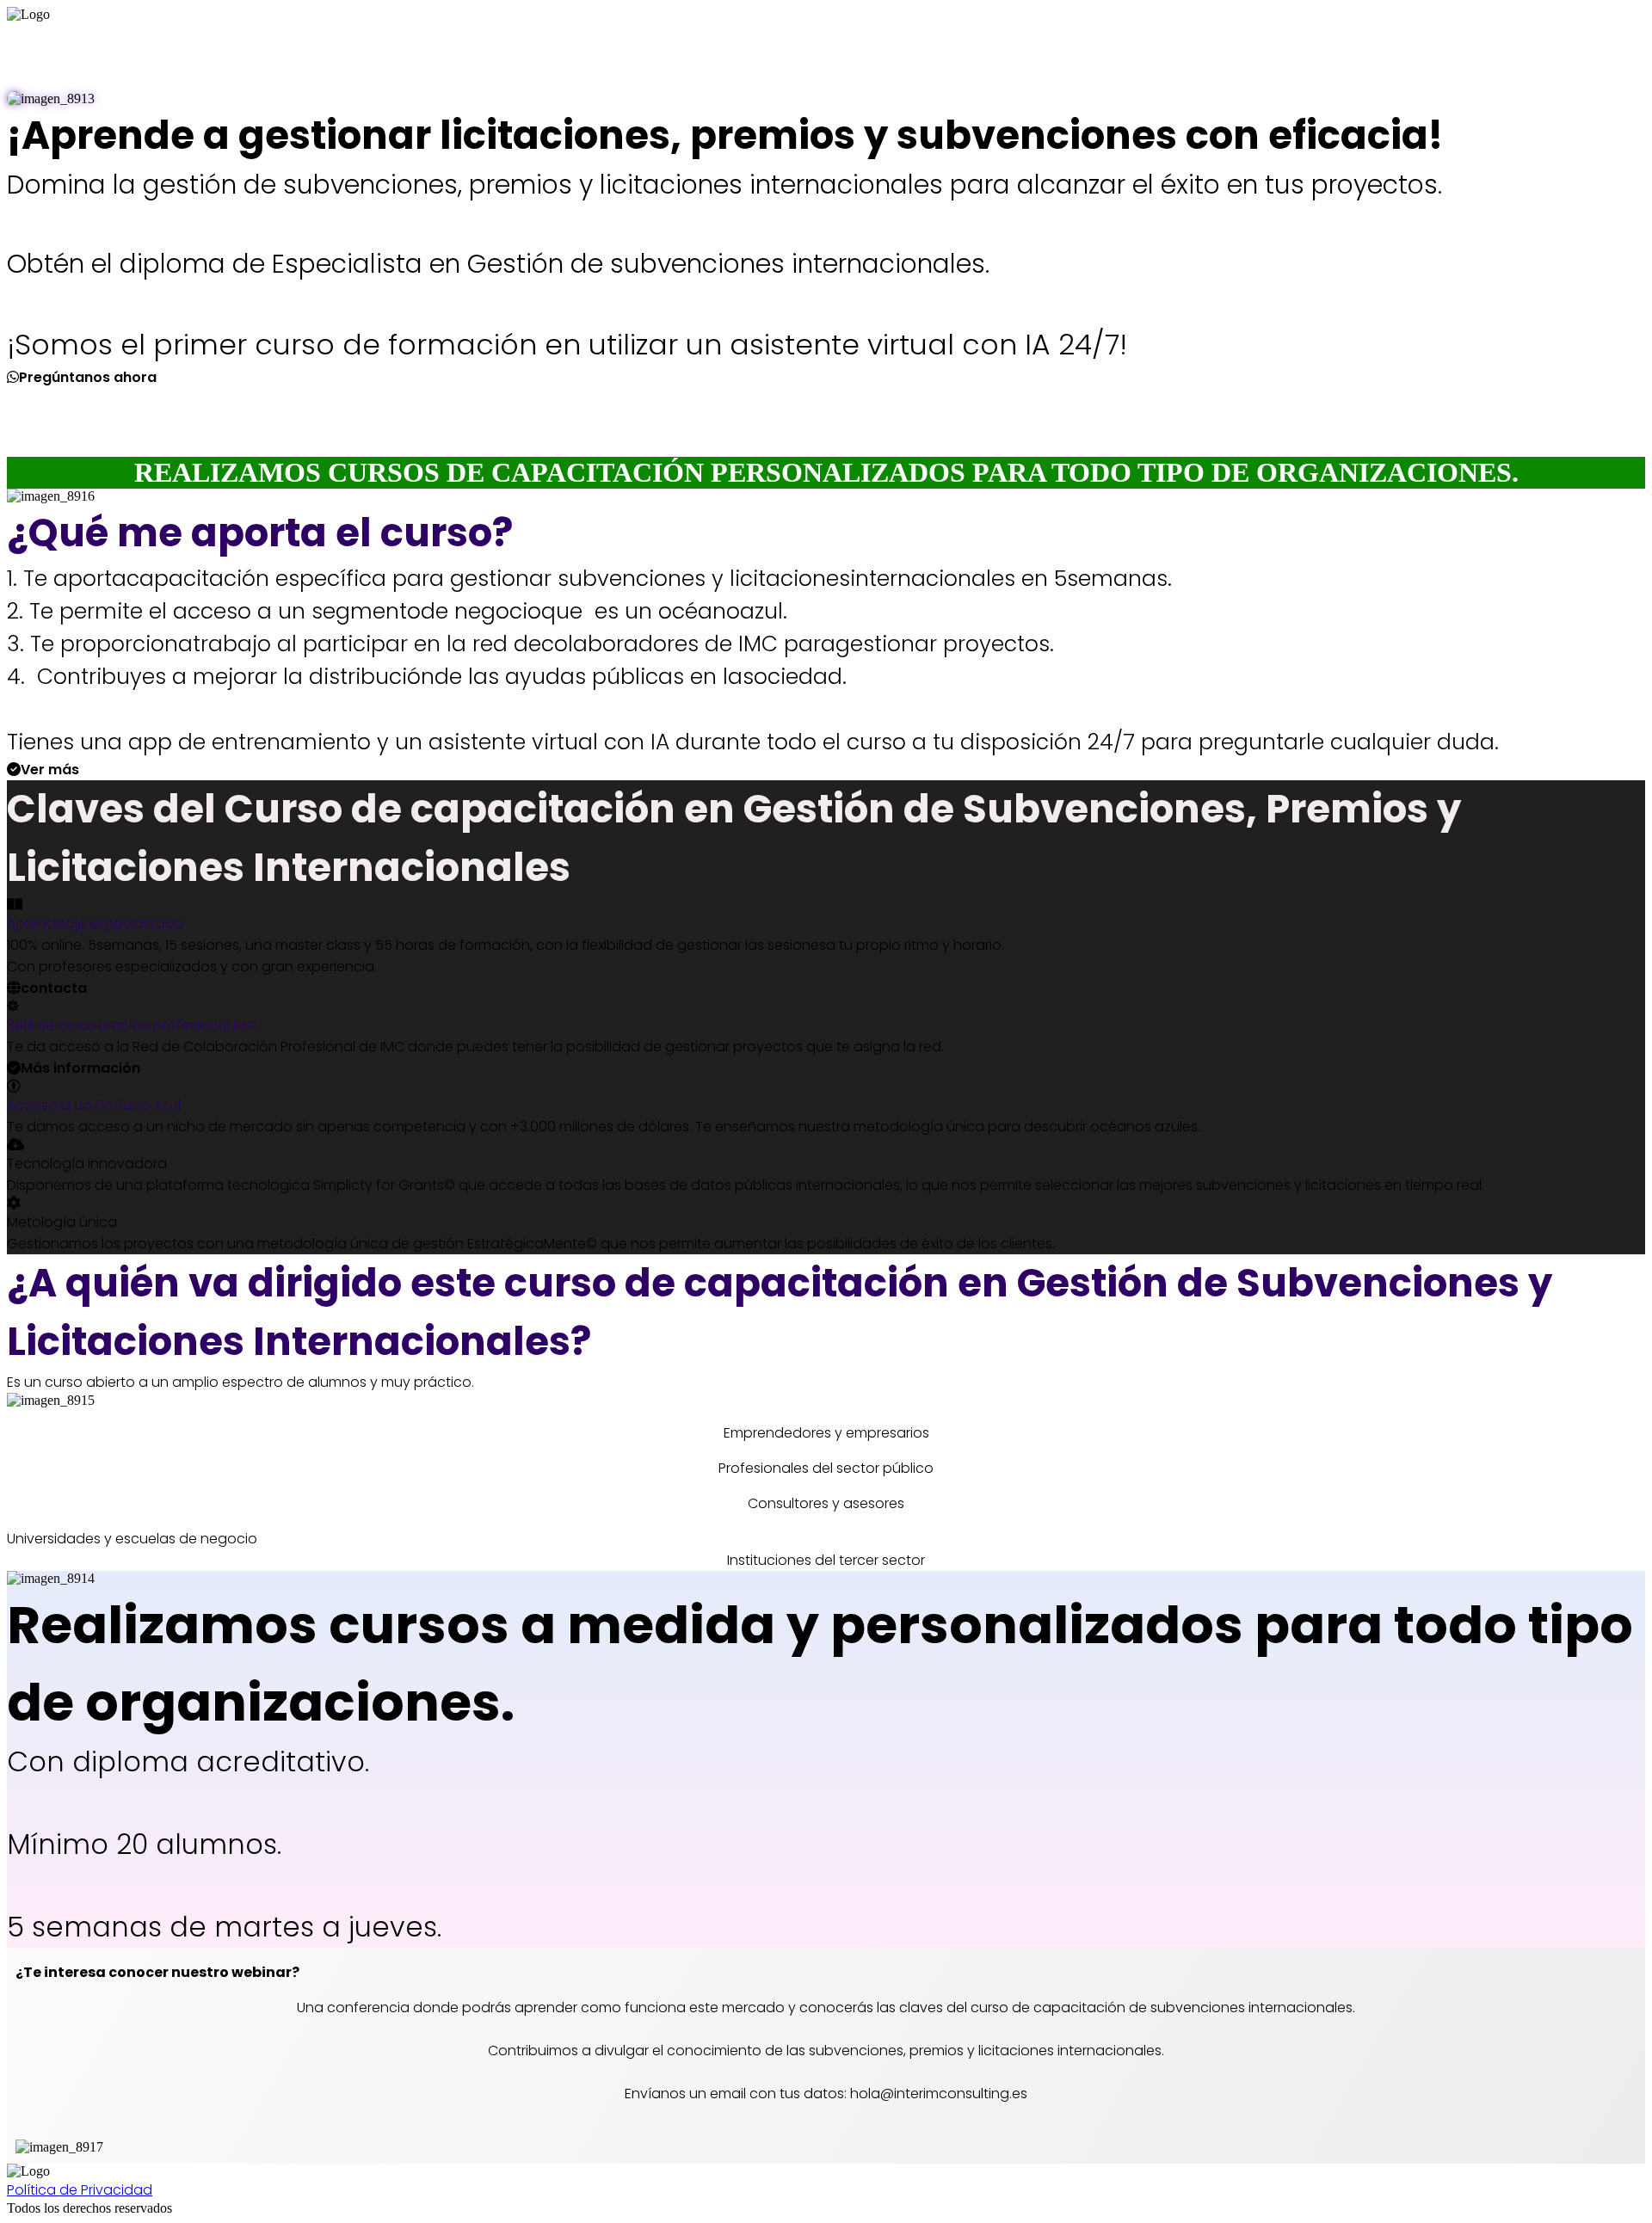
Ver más (50, 770)
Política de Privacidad (80, 2190)
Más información (80, 1068)
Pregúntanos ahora (88, 377)
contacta (54, 988)
